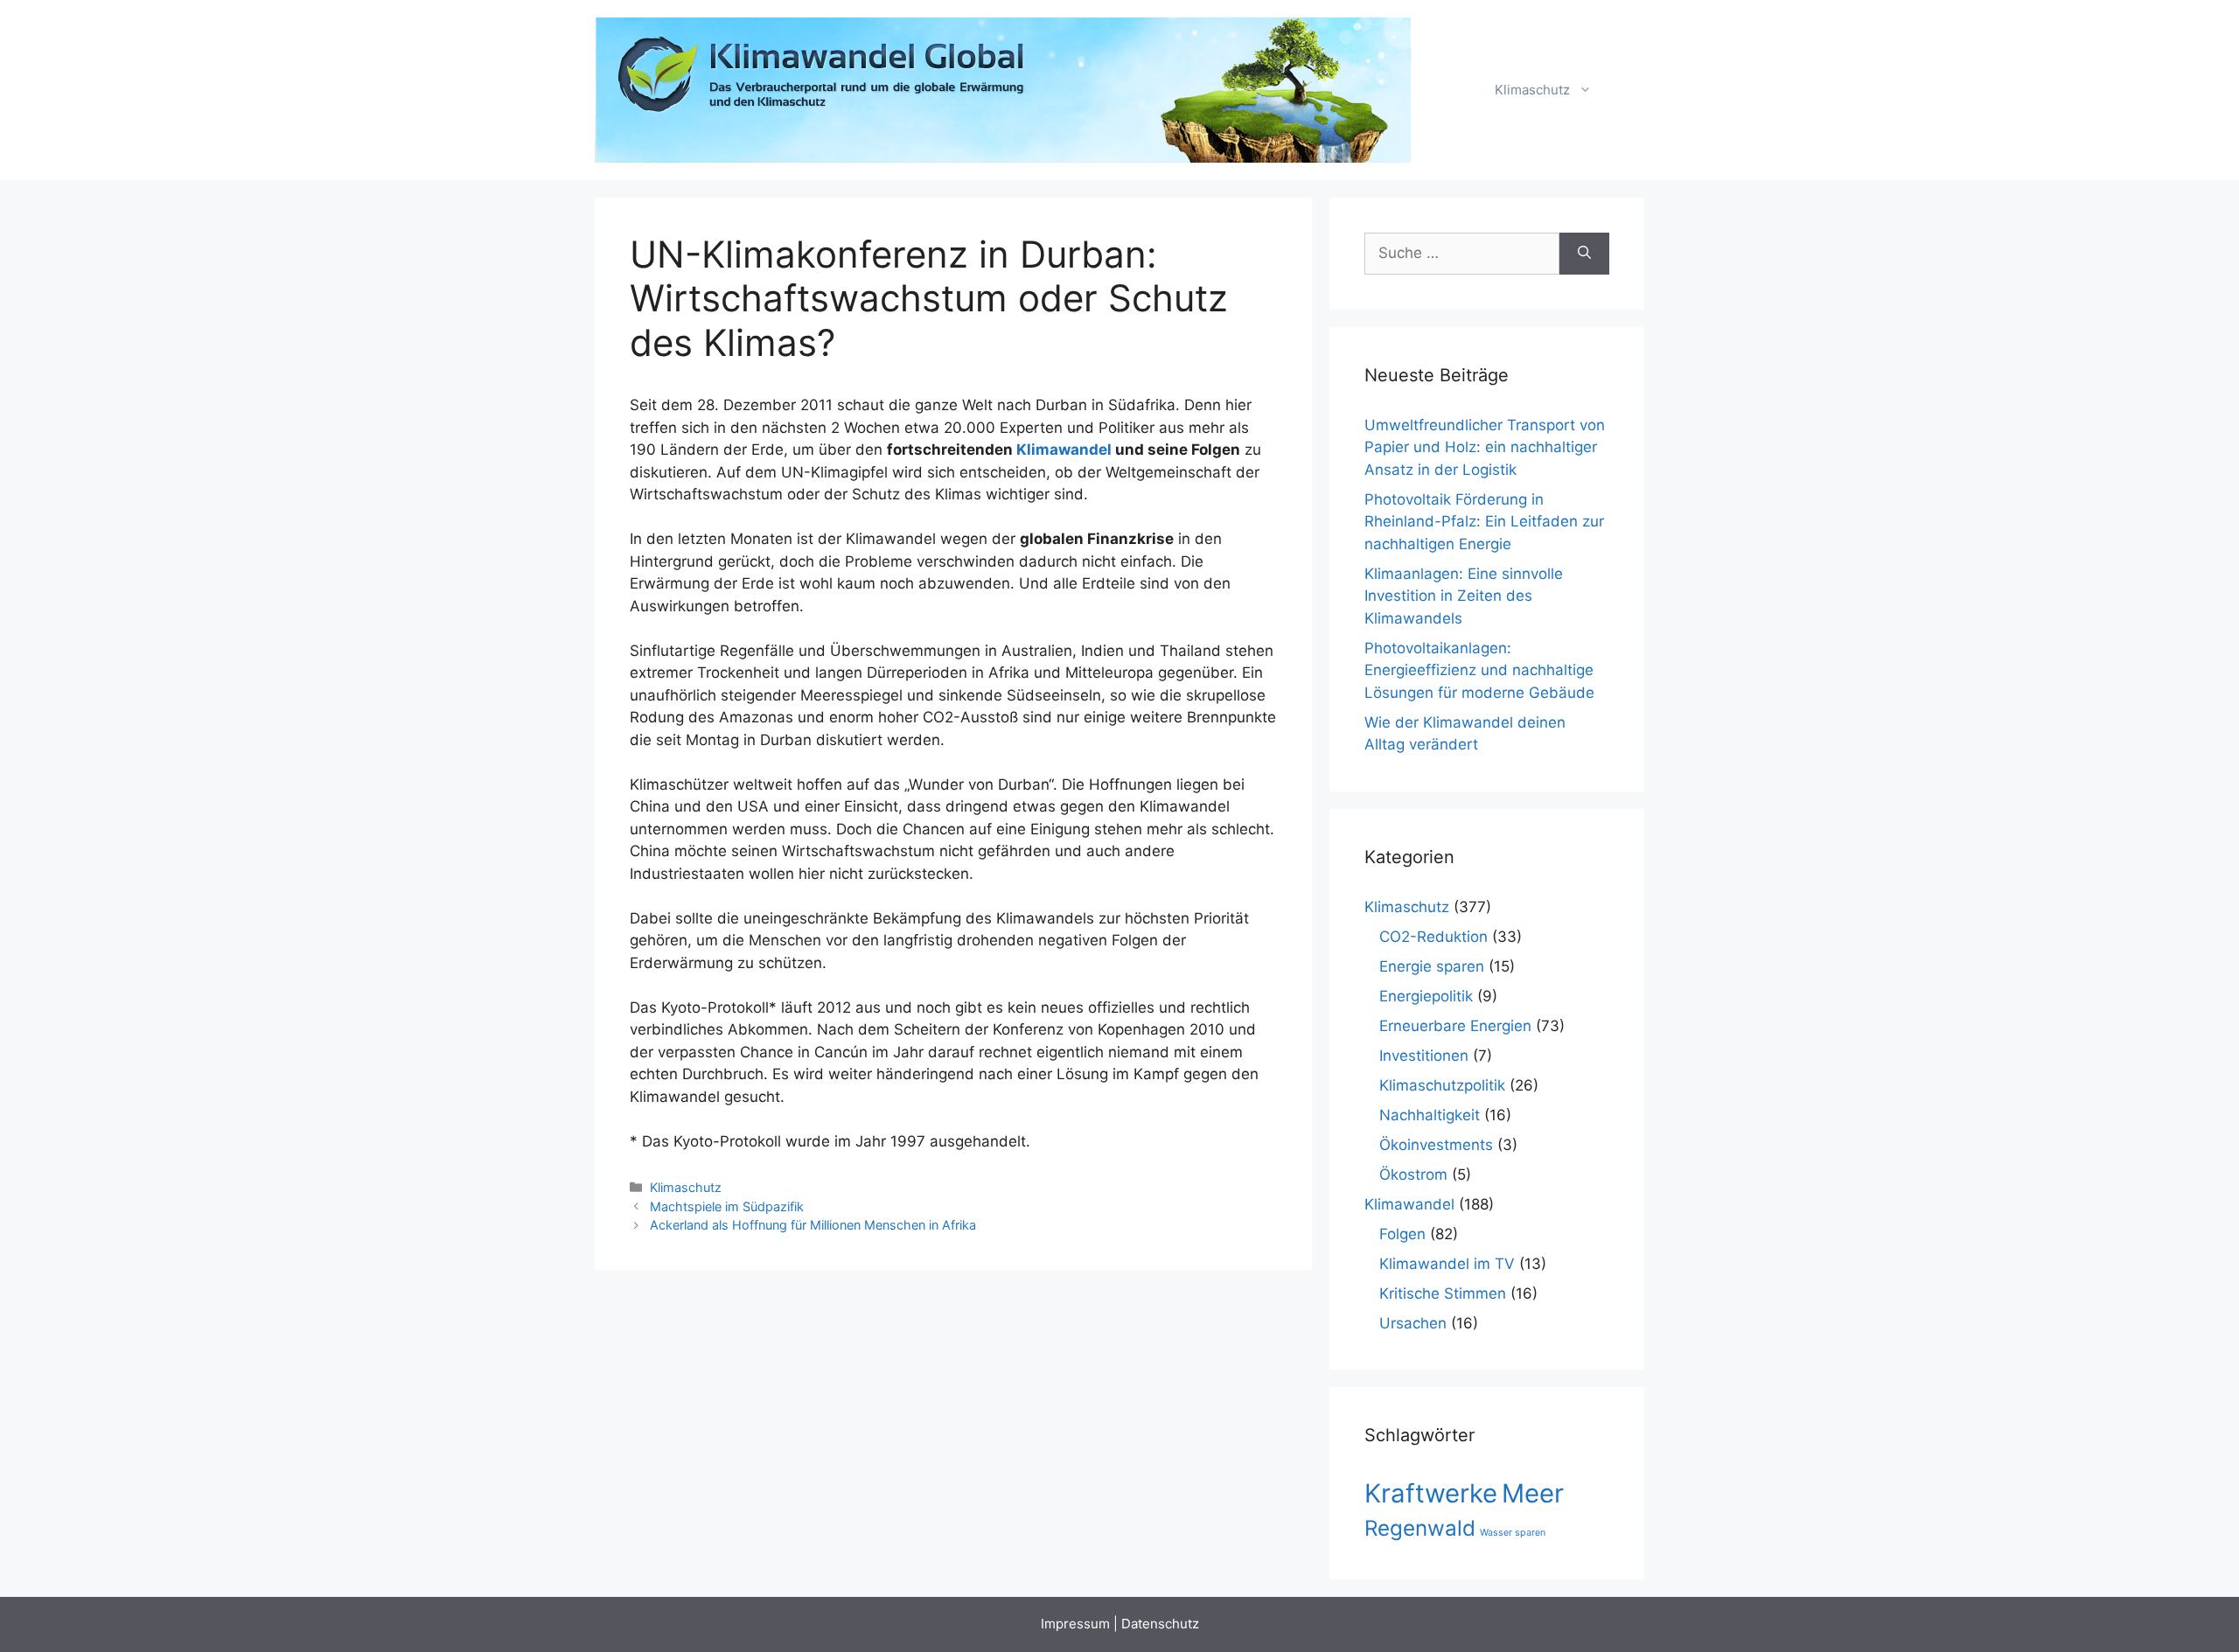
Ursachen (1413, 1323)
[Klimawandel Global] (1004, 89)
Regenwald (1420, 1528)
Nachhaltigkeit (1430, 1115)
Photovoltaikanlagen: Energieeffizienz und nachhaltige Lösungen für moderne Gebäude (1479, 670)
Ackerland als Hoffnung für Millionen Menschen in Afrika (813, 1225)
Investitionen (1424, 1056)
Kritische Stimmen (1443, 1293)
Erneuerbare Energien (1455, 1026)
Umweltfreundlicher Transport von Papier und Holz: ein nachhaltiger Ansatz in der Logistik (1485, 447)
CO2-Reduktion (1433, 937)
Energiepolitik (1426, 996)
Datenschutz (1160, 1624)
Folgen (1402, 1234)
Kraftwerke (1431, 1493)
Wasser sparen (1513, 1533)
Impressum (1075, 1624)
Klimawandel (1064, 450)
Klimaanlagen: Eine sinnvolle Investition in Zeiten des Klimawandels (1464, 596)
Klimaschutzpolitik (1442, 1085)
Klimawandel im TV (1447, 1264)
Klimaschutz (1532, 90)
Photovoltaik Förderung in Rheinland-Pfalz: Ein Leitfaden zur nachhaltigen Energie (1484, 522)
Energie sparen (1432, 966)
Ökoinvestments (1436, 1145)
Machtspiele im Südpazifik (727, 1206)
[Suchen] (1584, 254)
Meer (1533, 1493)
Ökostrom (1413, 1175)
